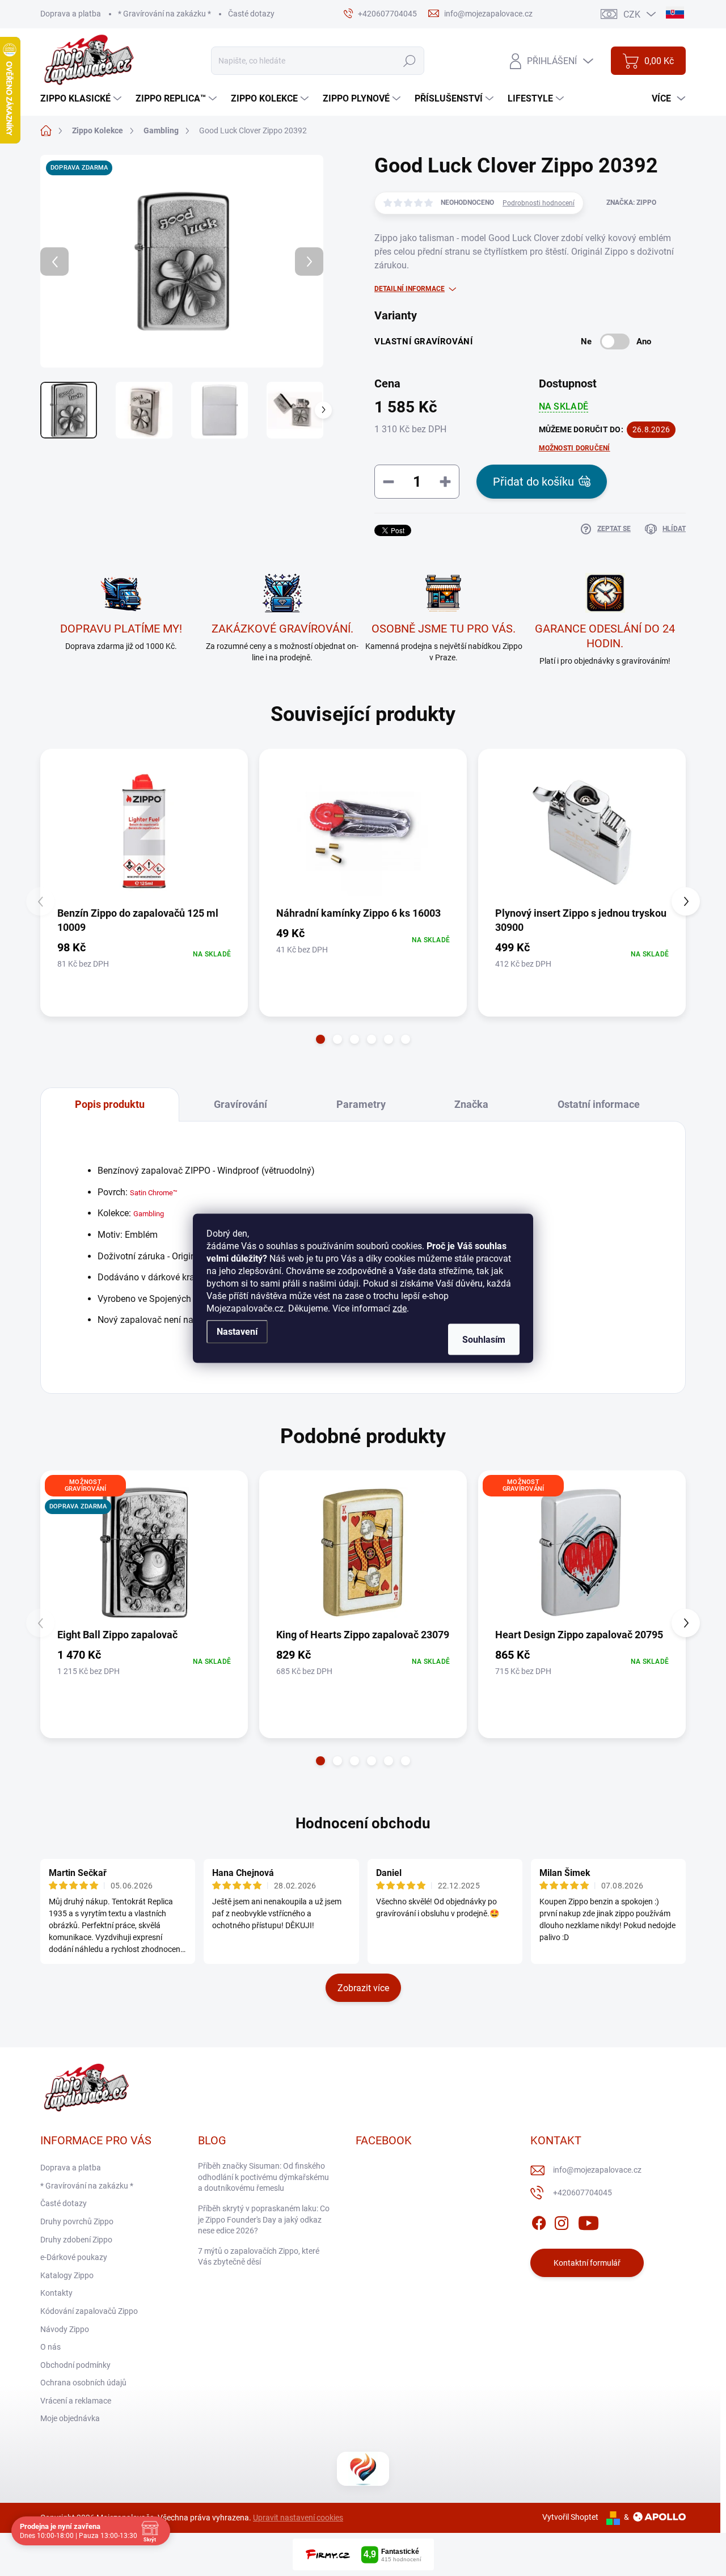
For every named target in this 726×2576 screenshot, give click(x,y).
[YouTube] (588, 2221)
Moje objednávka (70, 2418)
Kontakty (56, 2293)
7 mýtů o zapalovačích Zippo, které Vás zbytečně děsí (259, 2257)
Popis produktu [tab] (110, 1104)
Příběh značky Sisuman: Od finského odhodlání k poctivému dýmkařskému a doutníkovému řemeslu (263, 2177)
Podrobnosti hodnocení (539, 203)
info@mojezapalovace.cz (597, 2170)
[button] (320, 1039)
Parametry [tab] (361, 1104)
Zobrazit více (363, 1988)
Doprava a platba (71, 14)
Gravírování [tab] (240, 1104)
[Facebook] (539, 2221)
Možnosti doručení (575, 448)
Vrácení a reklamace (76, 2401)
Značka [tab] (471, 1104)
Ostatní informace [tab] (599, 1104)
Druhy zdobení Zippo (76, 2240)
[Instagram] (562, 2221)
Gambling (149, 1214)
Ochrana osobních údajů (83, 2383)
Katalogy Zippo (67, 2275)
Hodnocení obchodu (363, 1823)
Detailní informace (410, 289)
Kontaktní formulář (587, 2263)
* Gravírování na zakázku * (164, 14)
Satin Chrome (151, 1193)
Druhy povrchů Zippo (77, 2221)
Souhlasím (484, 1339)
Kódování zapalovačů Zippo (89, 2311)
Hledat (409, 61)
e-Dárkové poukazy (74, 2257)
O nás (50, 2347)
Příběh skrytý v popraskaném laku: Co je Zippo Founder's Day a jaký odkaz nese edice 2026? (264, 2219)
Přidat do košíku (533, 482)
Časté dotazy (251, 14)
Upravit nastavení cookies (298, 2518)
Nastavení (237, 1331)
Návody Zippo (65, 2329)
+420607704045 (583, 2193)
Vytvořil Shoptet (570, 2517)
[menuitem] (82, 99)
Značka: (631, 203)
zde (400, 1308)
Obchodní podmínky (75, 2365)
